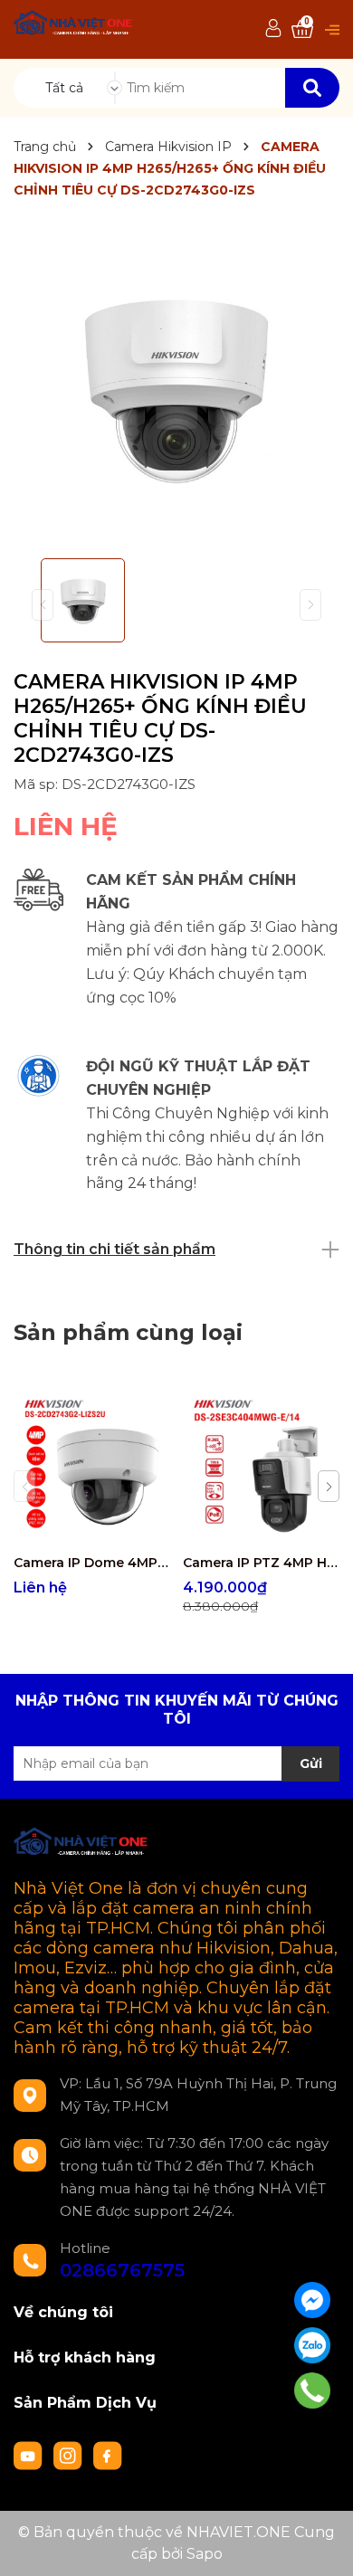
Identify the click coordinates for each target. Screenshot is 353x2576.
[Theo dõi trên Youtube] (30, 2454)
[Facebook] (312, 2300)
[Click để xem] (176, 389)
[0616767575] (312, 2391)
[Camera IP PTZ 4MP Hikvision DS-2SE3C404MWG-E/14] (261, 1467)
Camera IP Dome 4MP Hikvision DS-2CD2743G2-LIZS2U (91, 1563)
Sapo (205, 2554)
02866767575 (122, 2270)
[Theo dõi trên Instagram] (70, 2454)
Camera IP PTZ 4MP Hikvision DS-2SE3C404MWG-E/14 (261, 1563)
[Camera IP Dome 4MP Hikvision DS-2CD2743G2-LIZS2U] (91, 1467)
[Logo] (74, 25)
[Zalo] (312, 2345)
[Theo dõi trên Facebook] (108, 2454)
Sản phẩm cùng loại (128, 1332)
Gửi (311, 1763)
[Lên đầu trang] (321, 2544)
